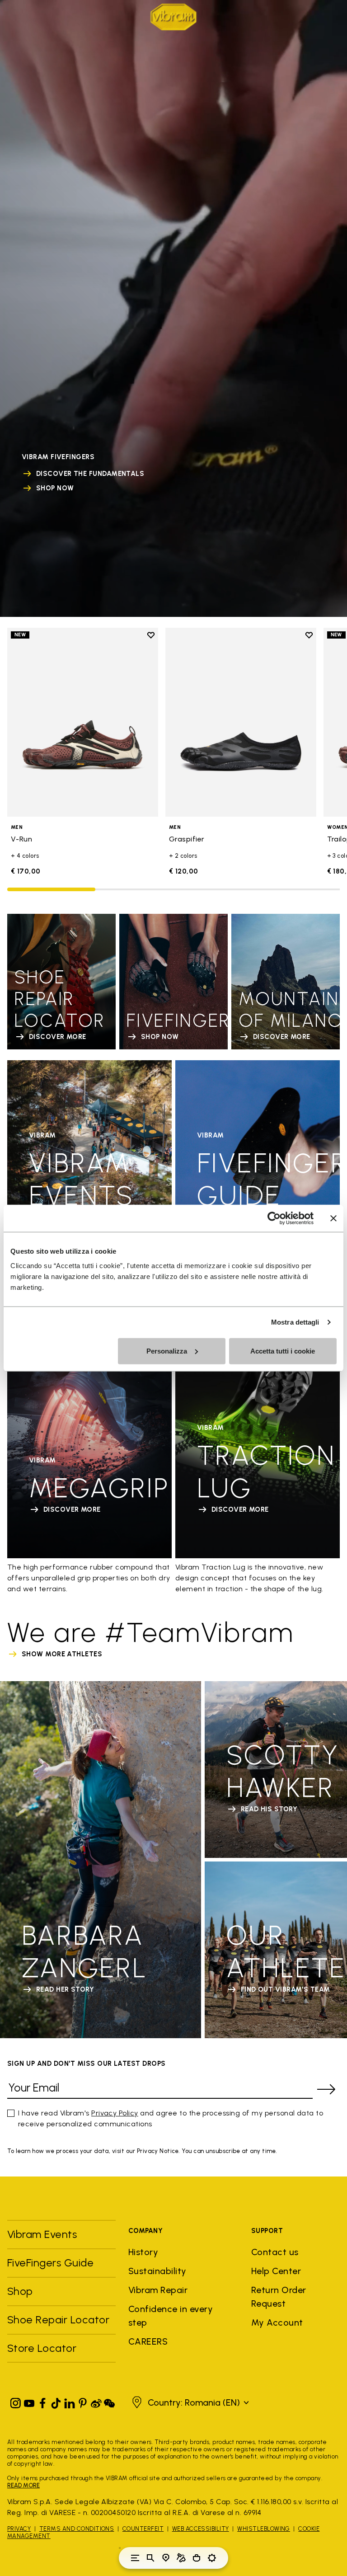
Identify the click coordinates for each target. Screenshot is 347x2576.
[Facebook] (42, 2401)
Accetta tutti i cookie (283, 1351)
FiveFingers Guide (52, 2263)
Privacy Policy (115, 2113)
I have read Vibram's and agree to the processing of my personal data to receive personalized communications (171, 2118)
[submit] (326, 2089)
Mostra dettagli (295, 1322)
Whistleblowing (264, 2529)
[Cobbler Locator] (181, 2558)
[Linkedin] (70, 2401)
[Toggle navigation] (135, 2558)
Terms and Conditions (77, 2529)
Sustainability (157, 2271)
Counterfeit (143, 2529)
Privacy (19, 2529)
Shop (20, 2291)
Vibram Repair (158, 2290)
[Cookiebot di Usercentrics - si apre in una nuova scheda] (274, 1218)
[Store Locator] (166, 2558)
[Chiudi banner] (333, 1218)
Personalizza (167, 1351)
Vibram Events (42, 2234)
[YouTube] (29, 2401)
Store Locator (42, 2348)
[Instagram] (16, 2401)
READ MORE (23, 2485)
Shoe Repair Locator (58, 2320)
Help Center (276, 2271)
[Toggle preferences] (212, 2558)
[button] (189, 2402)
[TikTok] (56, 2401)
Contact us (275, 2252)
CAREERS (148, 2341)
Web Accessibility (201, 2529)
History (143, 2252)
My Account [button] (277, 2322)
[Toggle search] (150, 2558)
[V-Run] (83, 722)
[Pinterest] (83, 2401)
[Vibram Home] (173, 17)
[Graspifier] (241, 722)
